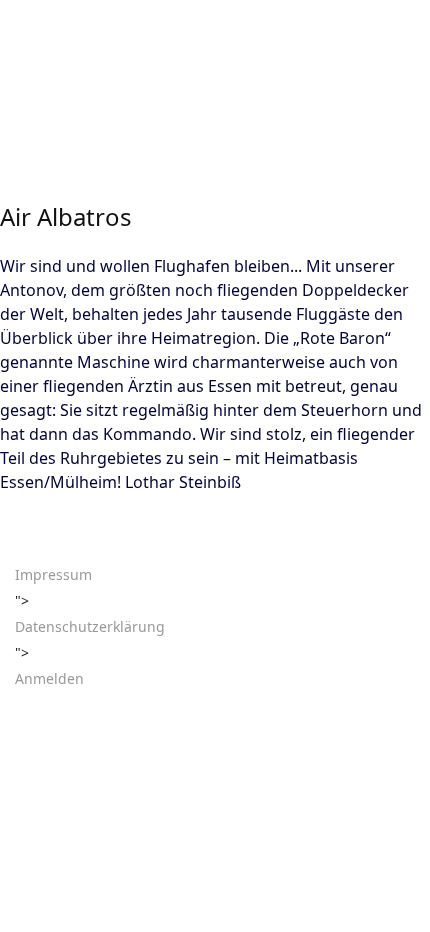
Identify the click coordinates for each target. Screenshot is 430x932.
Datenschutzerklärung (90, 626)
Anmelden (49, 678)
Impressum (53, 574)
